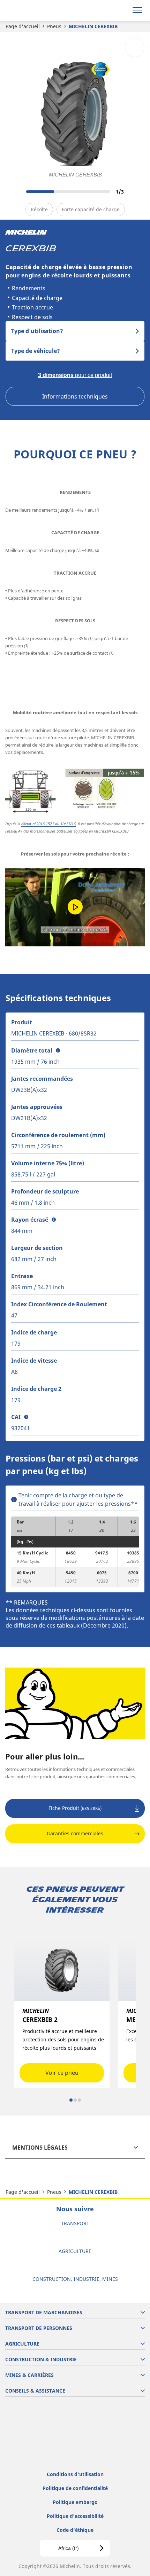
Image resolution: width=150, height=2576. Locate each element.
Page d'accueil (23, 26)
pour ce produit (75, 375)
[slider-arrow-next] (137, 191)
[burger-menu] (137, 10)
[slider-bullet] (71, 2100)
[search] (121, 10)
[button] (58, 1050)
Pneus (54, 26)
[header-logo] (33, 10)
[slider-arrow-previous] (14, 191)
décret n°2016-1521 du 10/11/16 (48, 824)
